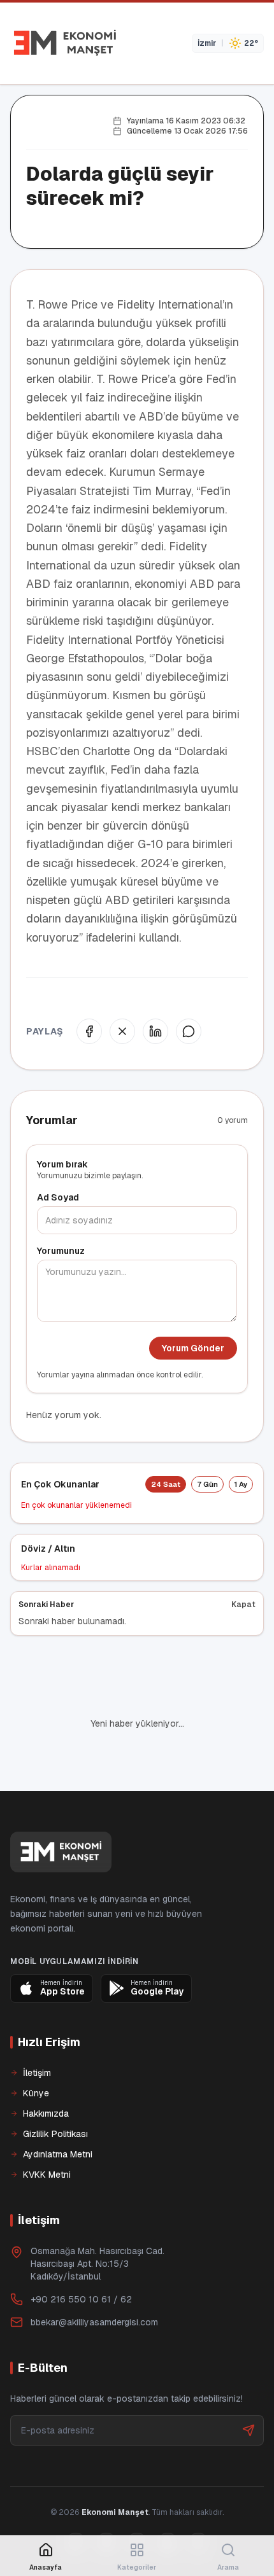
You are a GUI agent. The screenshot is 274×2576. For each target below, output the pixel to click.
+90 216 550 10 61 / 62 (81, 2299)
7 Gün (207, 1484)
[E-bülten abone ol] (249, 2430)
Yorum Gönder (193, 1348)
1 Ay (241, 1484)
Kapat (243, 1605)
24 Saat (166, 1484)
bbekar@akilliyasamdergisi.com (94, 2322)
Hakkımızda (46, 2113)
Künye (36, 2093)
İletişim (37, 2073)
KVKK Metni (47, 2175)
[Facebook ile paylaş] (89, 1031)
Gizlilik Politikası (55, 2134)
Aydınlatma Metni (58, 2154)
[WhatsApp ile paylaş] (189, 1031)
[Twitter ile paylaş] (122, 1031)
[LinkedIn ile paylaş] (155, 1031)
